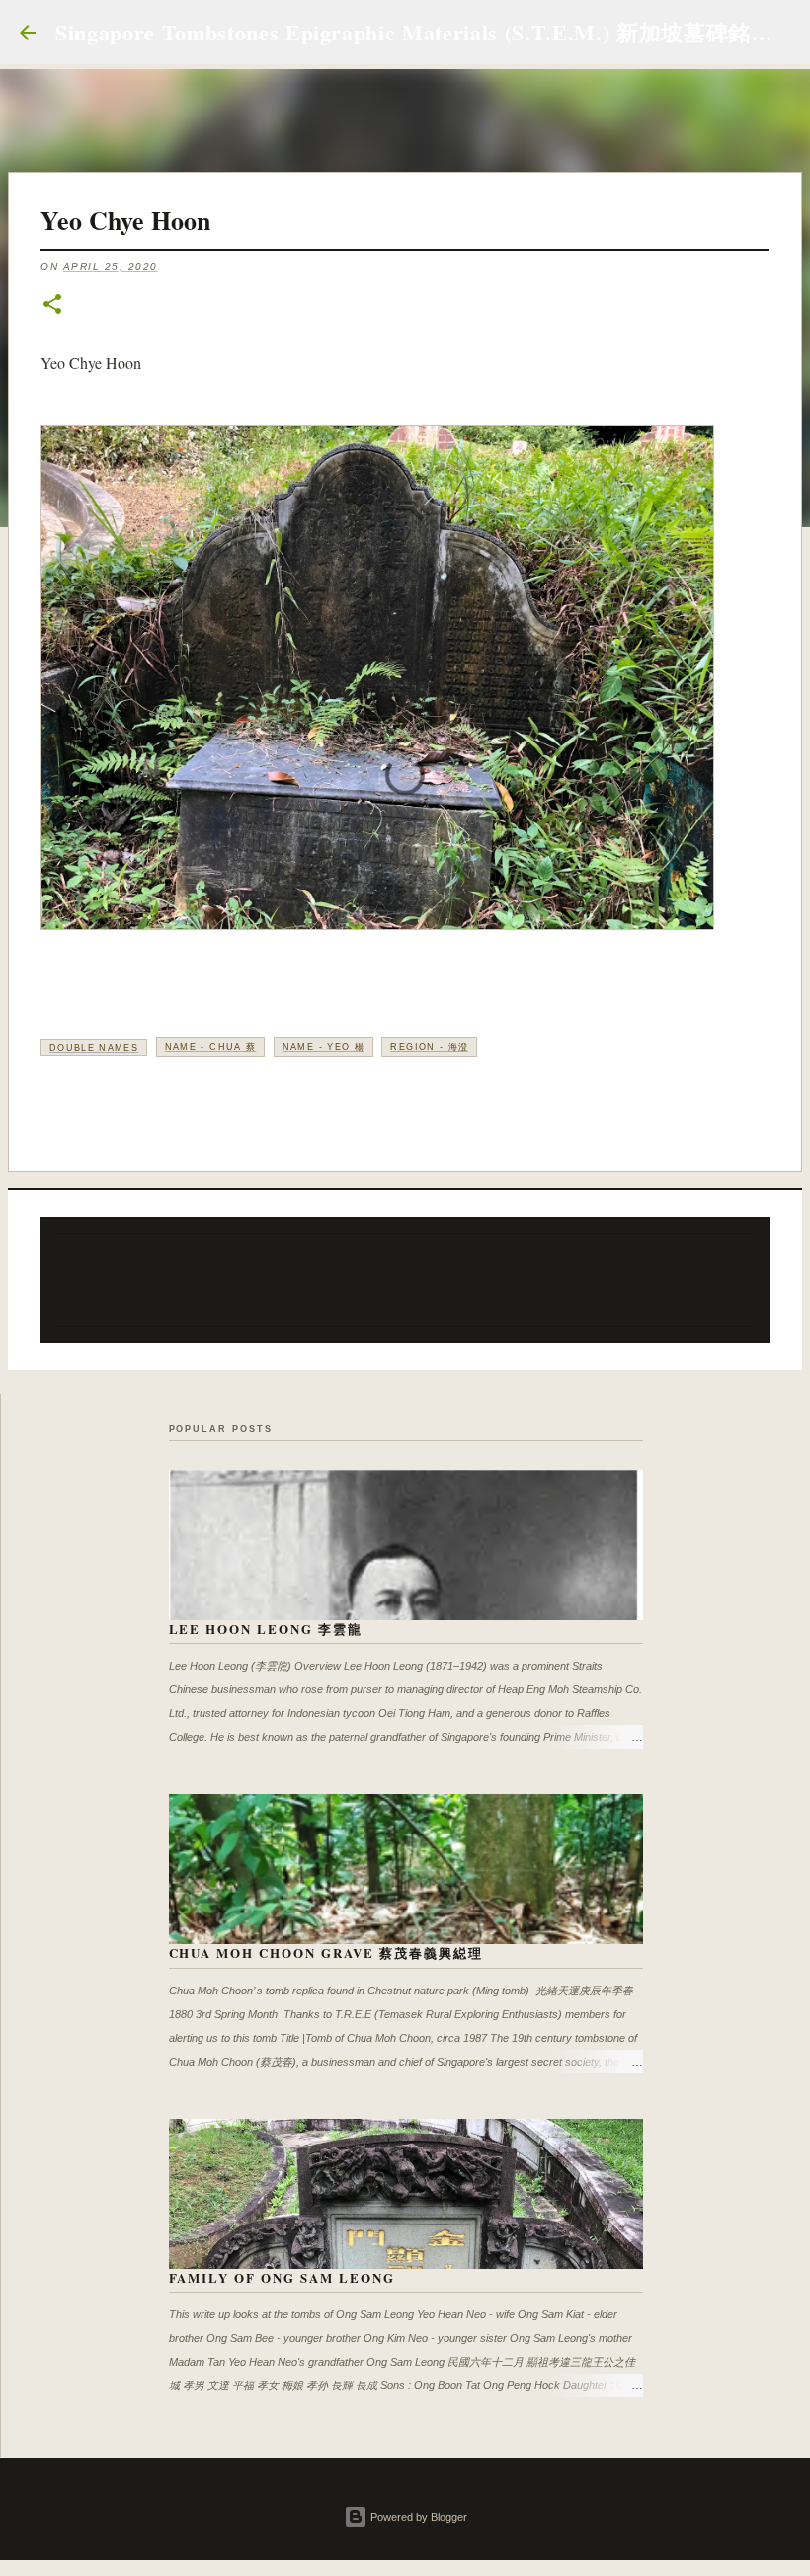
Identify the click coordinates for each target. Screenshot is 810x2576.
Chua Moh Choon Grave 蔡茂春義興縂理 (326, 1952)
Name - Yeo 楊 (324, 1047)
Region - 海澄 (429, 1047)
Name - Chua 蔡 (211, 1047)
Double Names (94, 1048)
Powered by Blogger (417, 2517)
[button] (52, 306)
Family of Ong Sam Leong (283, 2277)
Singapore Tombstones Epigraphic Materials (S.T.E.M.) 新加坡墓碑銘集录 (425, 32)
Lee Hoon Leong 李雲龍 (266, 1629)
